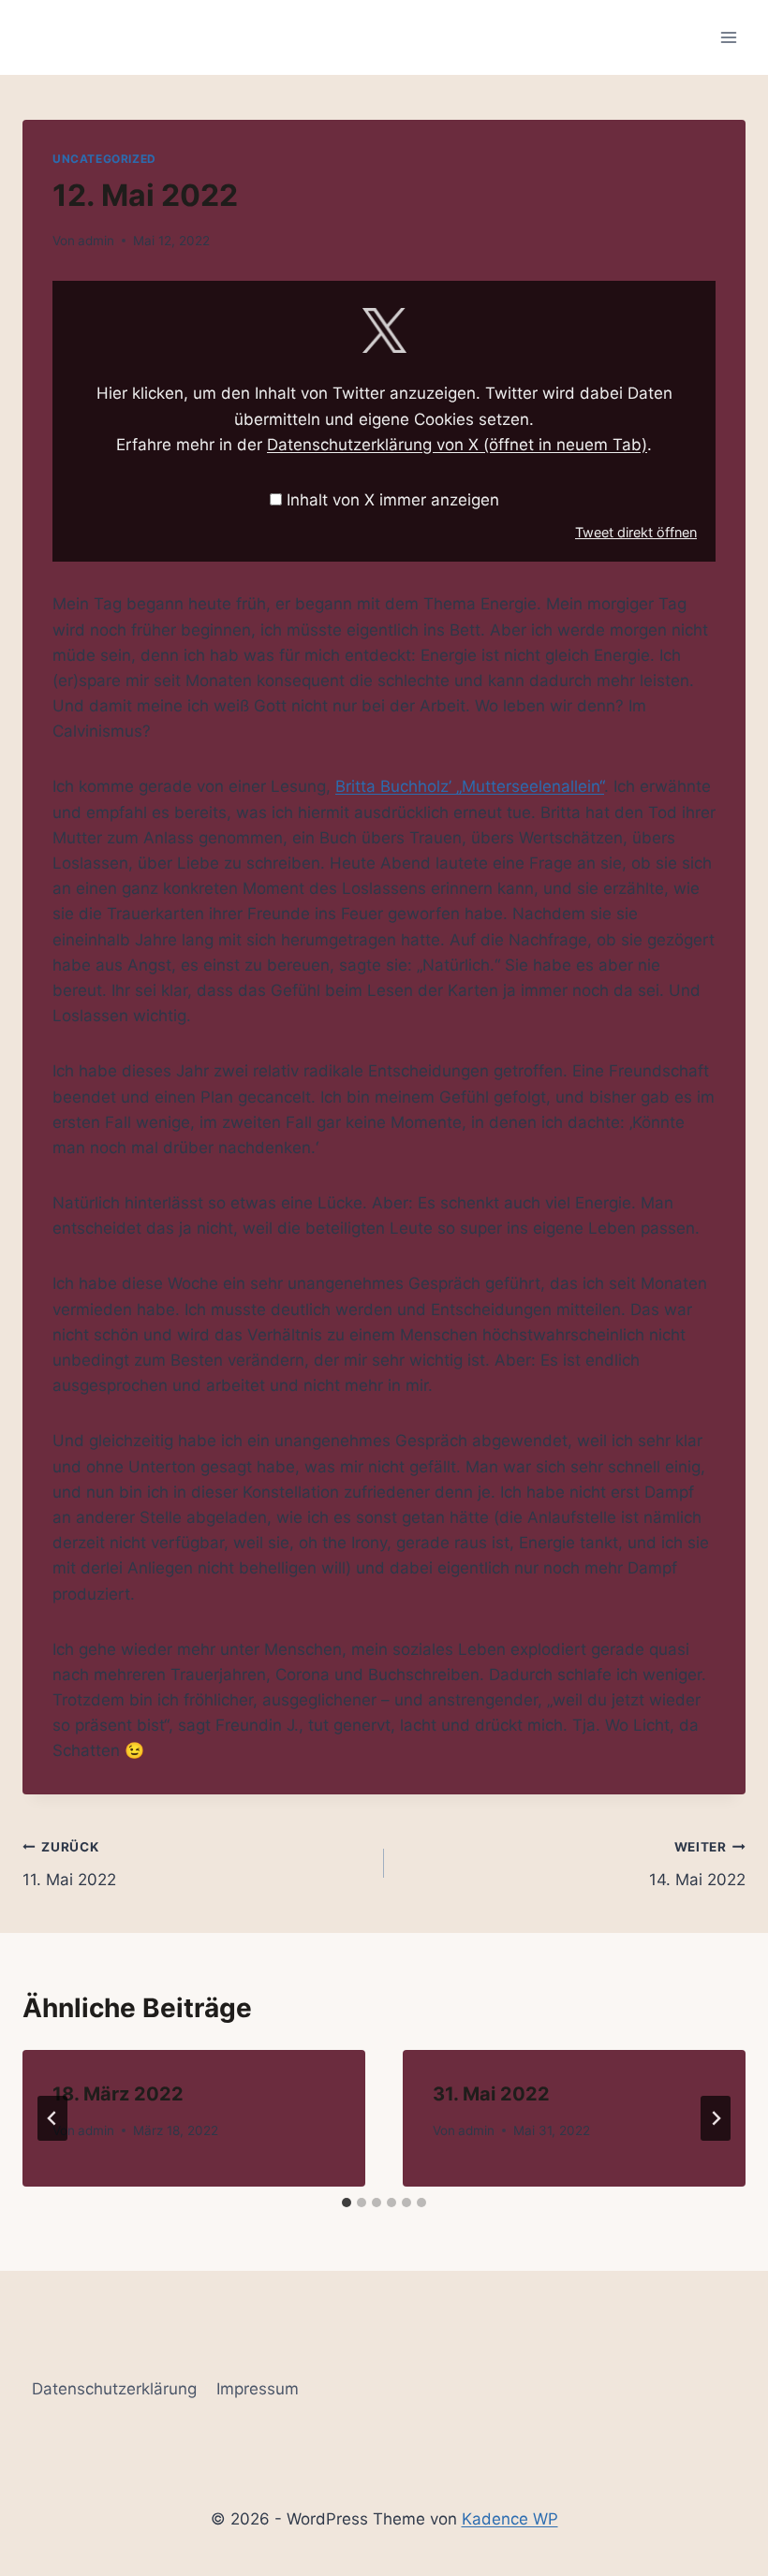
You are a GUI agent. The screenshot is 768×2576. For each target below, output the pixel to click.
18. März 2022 (118, 2094)
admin (96, 241)
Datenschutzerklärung (114, 2389)
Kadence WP (510, 2519)
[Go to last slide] (52, 2118)
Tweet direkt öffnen (636, 532)
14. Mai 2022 (697, 1864)
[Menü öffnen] (728, 37)
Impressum (258, 2389)
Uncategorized (104, 159)
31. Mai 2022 (491, 2094)
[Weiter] (716, 2118)
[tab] (347, 2203)
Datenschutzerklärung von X (457, 445)
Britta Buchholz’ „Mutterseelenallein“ (470, 786)
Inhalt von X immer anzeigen (393, 500)
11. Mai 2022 (69, 1864)
